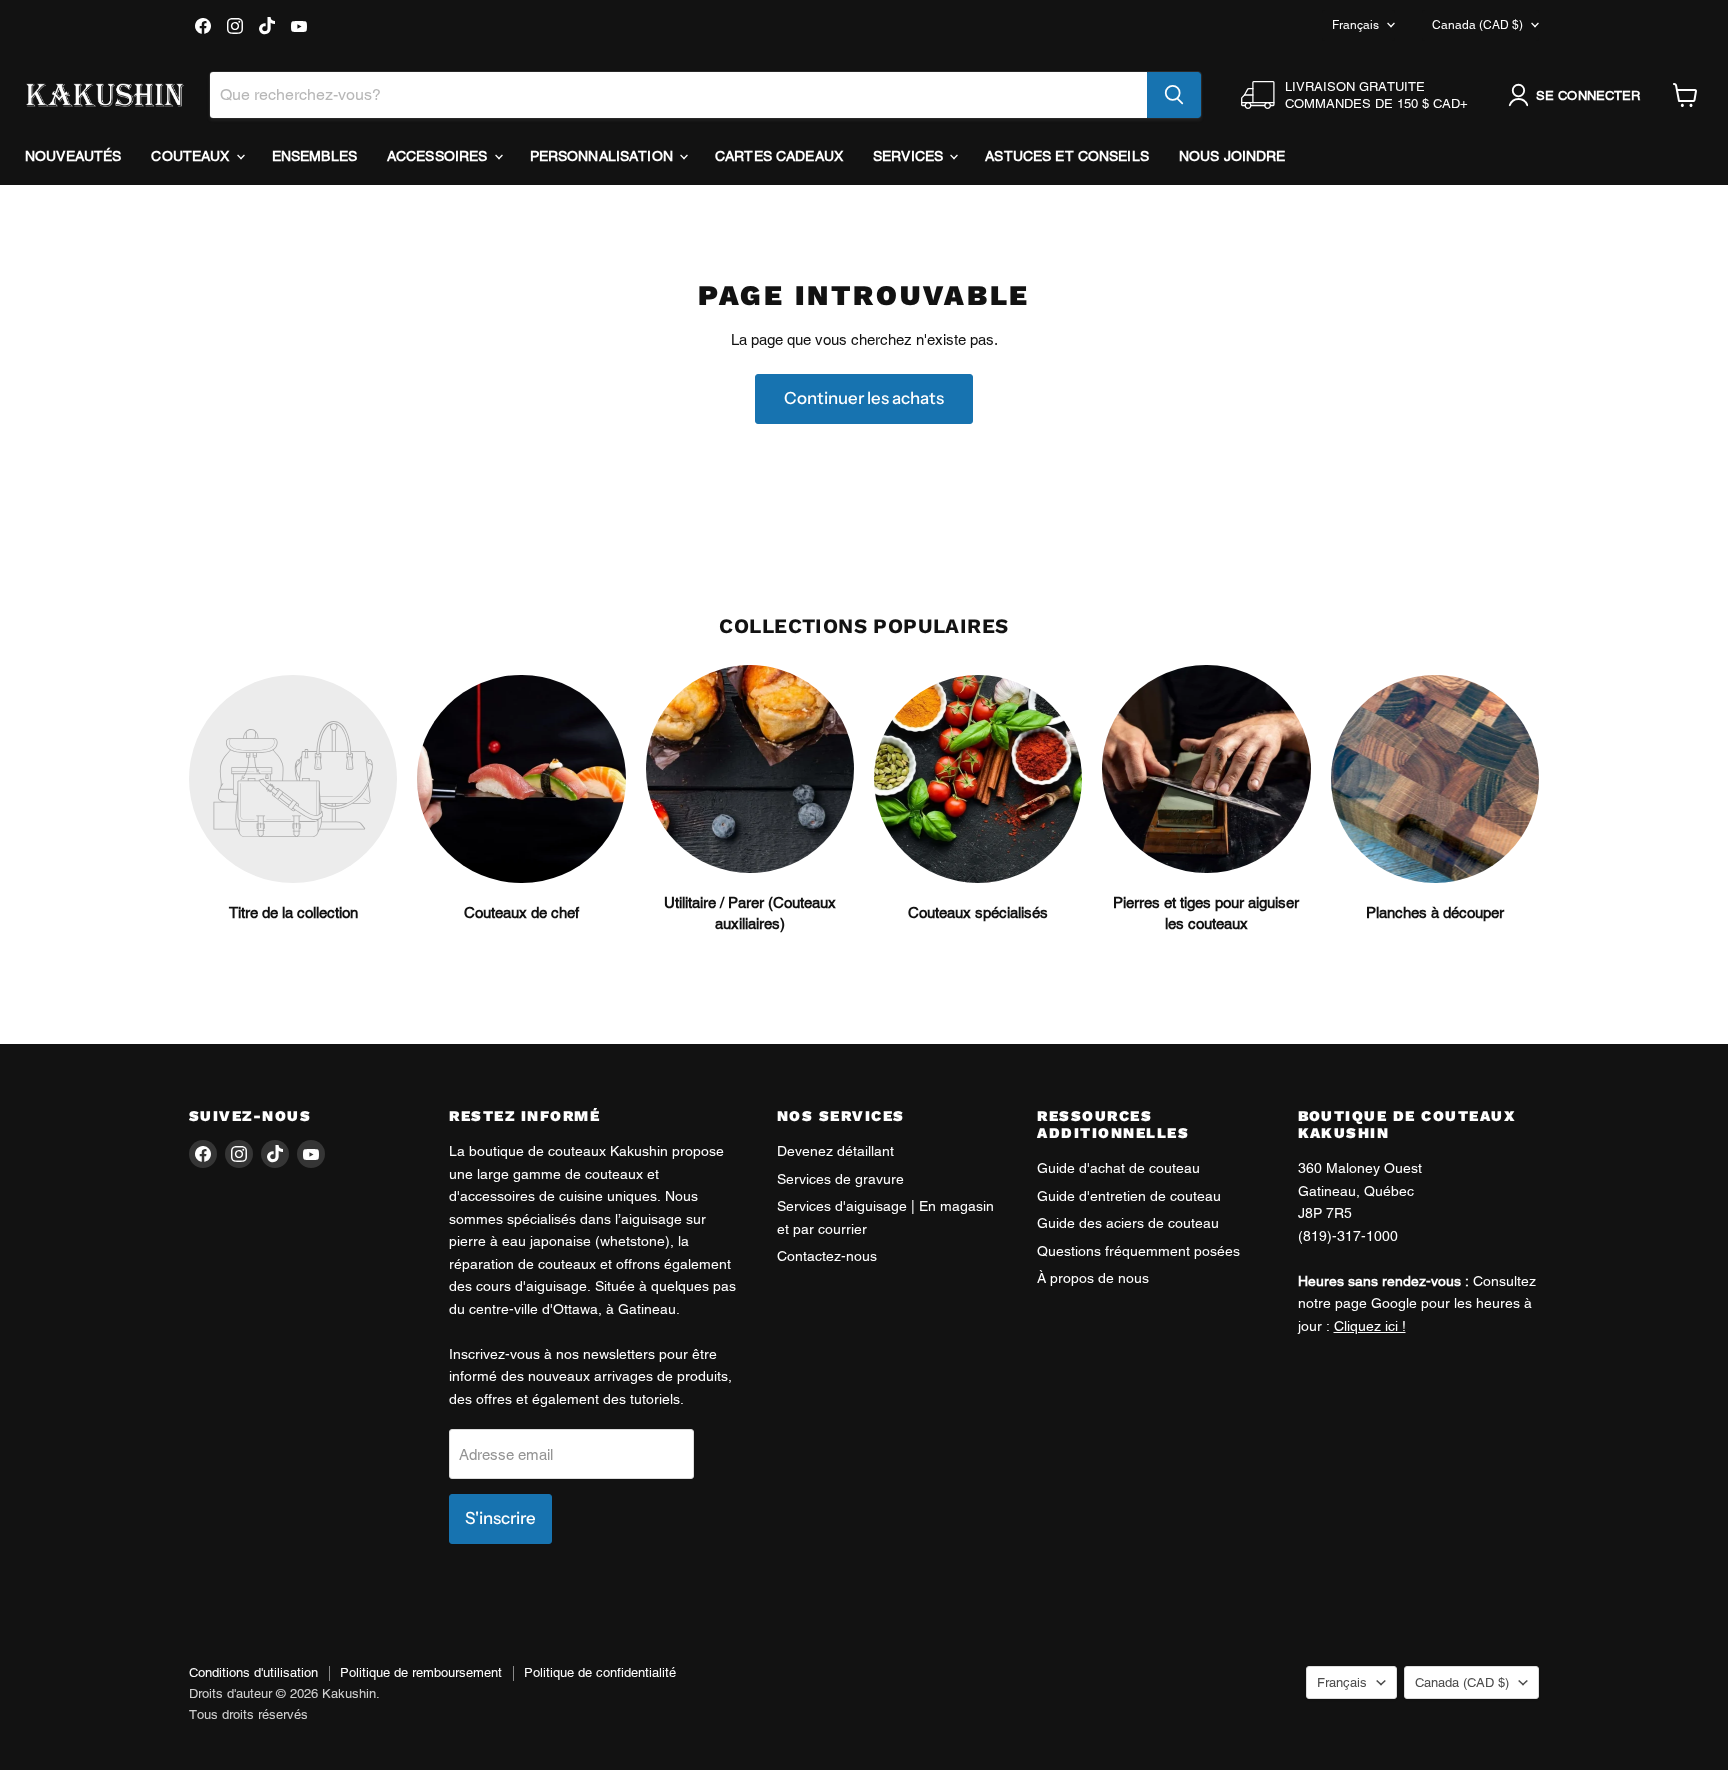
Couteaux (192, 156)
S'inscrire (500, 1518)
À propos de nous (1093, 1278)
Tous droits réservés (248, 1714)
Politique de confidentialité (600, 1672)
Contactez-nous (827, 1256)
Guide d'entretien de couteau (1129, 1196)
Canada (1477, 25)
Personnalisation (603, 156)
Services (910, 156)
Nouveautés (73, 156)
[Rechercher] (1174, 95)
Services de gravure (840, 1179)
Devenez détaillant (835, 1151)
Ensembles (314, 156)
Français (1355, 25)
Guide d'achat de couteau (1118, 1168)
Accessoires (439, 156)
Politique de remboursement (421, 1672)
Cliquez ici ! (1370, 1326)
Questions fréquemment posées (1138, 1251)
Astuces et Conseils (1067, 156)
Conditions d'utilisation (253, 1672)
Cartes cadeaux (779, 156)
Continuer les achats (864, 398)
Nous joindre (1232, 156)
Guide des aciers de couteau (1128, 1223)
